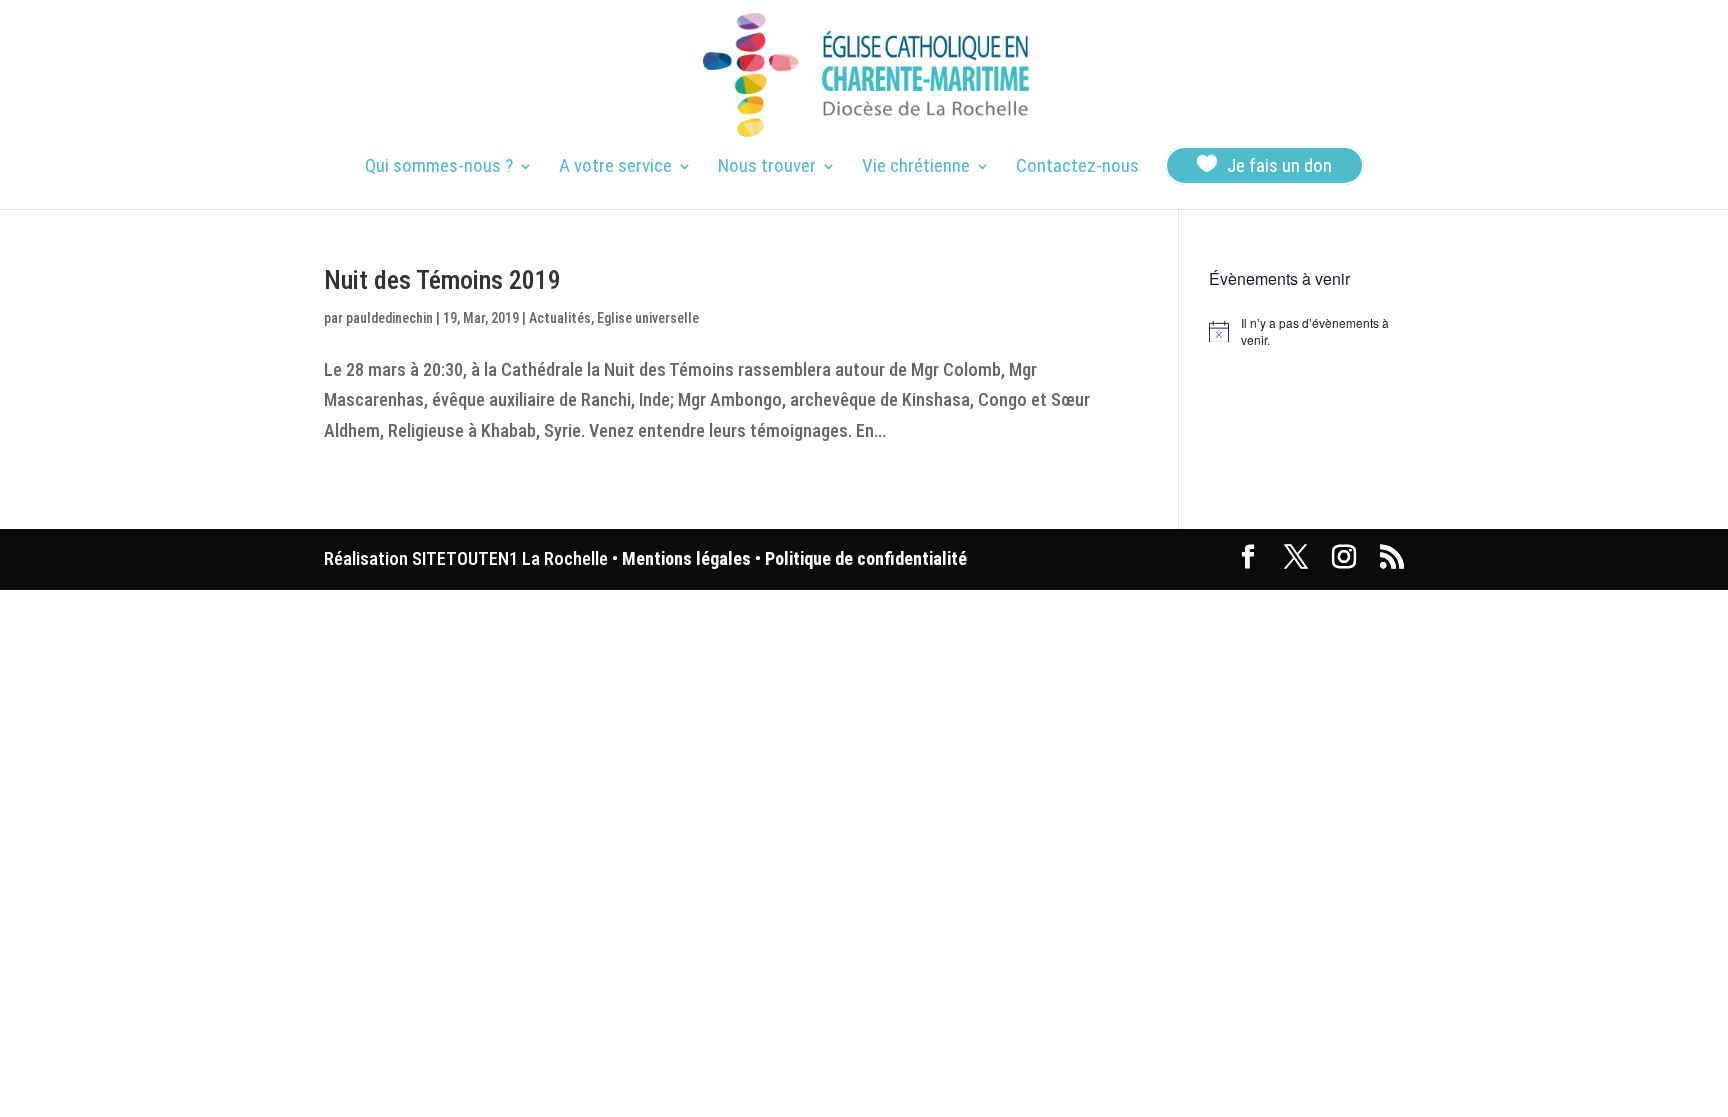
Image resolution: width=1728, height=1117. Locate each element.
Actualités (560, 318)
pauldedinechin (389, 318)
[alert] (1306, 331)
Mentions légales (686, 558)
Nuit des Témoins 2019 (442, 280)
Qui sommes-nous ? (439, 168)
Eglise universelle (648, 318)
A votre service (615, 168)
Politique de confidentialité (866, 558)
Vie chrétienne (916, 168)
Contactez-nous (1077, 168)
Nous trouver (767, 168)
